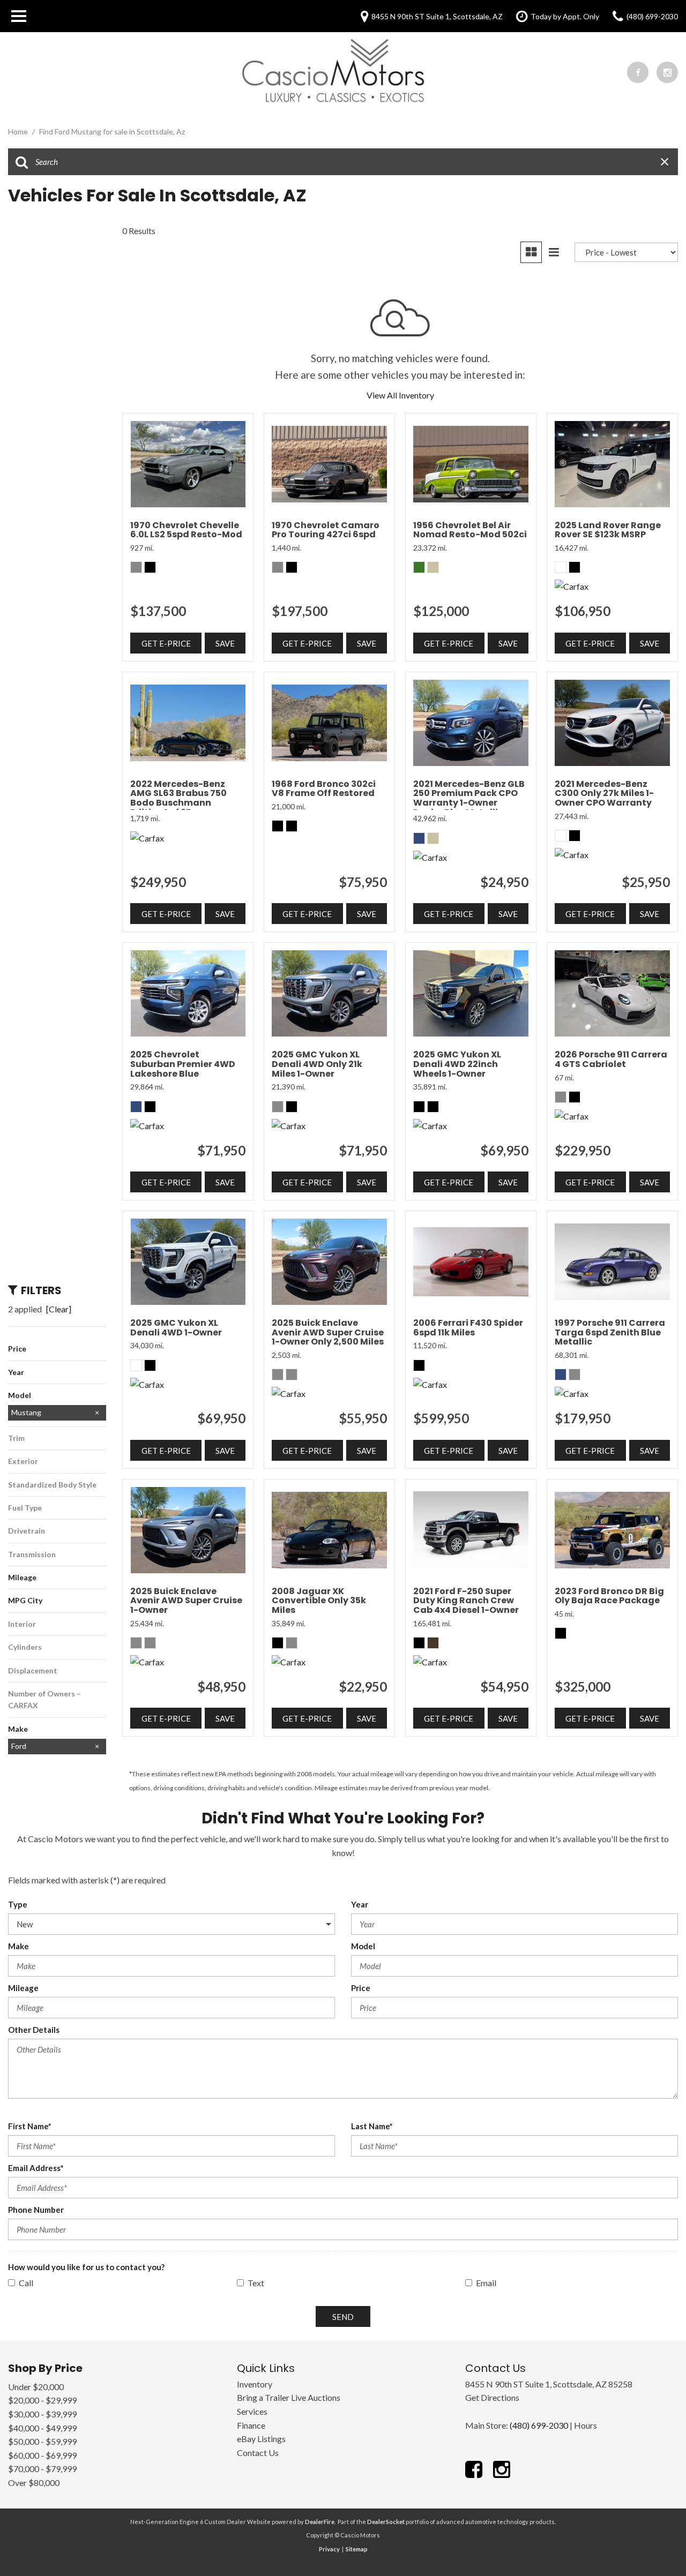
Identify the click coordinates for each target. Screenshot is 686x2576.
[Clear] (59, 1309)
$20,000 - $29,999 (42, 2400)
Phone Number (36, 2210)
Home (19, 132)
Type (18, 1904)
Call (26, 2283)
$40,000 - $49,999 (42, 2428)
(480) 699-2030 (539, 2425)
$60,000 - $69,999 (42, 2455)
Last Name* (372, 2126)
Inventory (255, 2384)
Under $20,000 (36, 2387)
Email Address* (36, 2168)
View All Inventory (400, 395)
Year (360, 1904)
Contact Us (258, 2453)
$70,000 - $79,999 (42, 2469)
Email (486, 2283)
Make (18, 1946)
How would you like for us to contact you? (86, 2267)
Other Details (34, 2030)
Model (363, 1946)
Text (256, 2283)
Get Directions (492, 2397)
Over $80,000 (34, 2483)
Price (361, 1988)
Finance (251, 2425)
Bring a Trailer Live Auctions (289, 2397)
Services (252, 2411)
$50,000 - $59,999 (42, 2441)
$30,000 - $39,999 (42, 2414)
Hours (586, 2425)
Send (343, 2317)
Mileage (23, 1988)
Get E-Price (166, 643)
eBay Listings (261, 2439)
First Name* (30, 2126)
